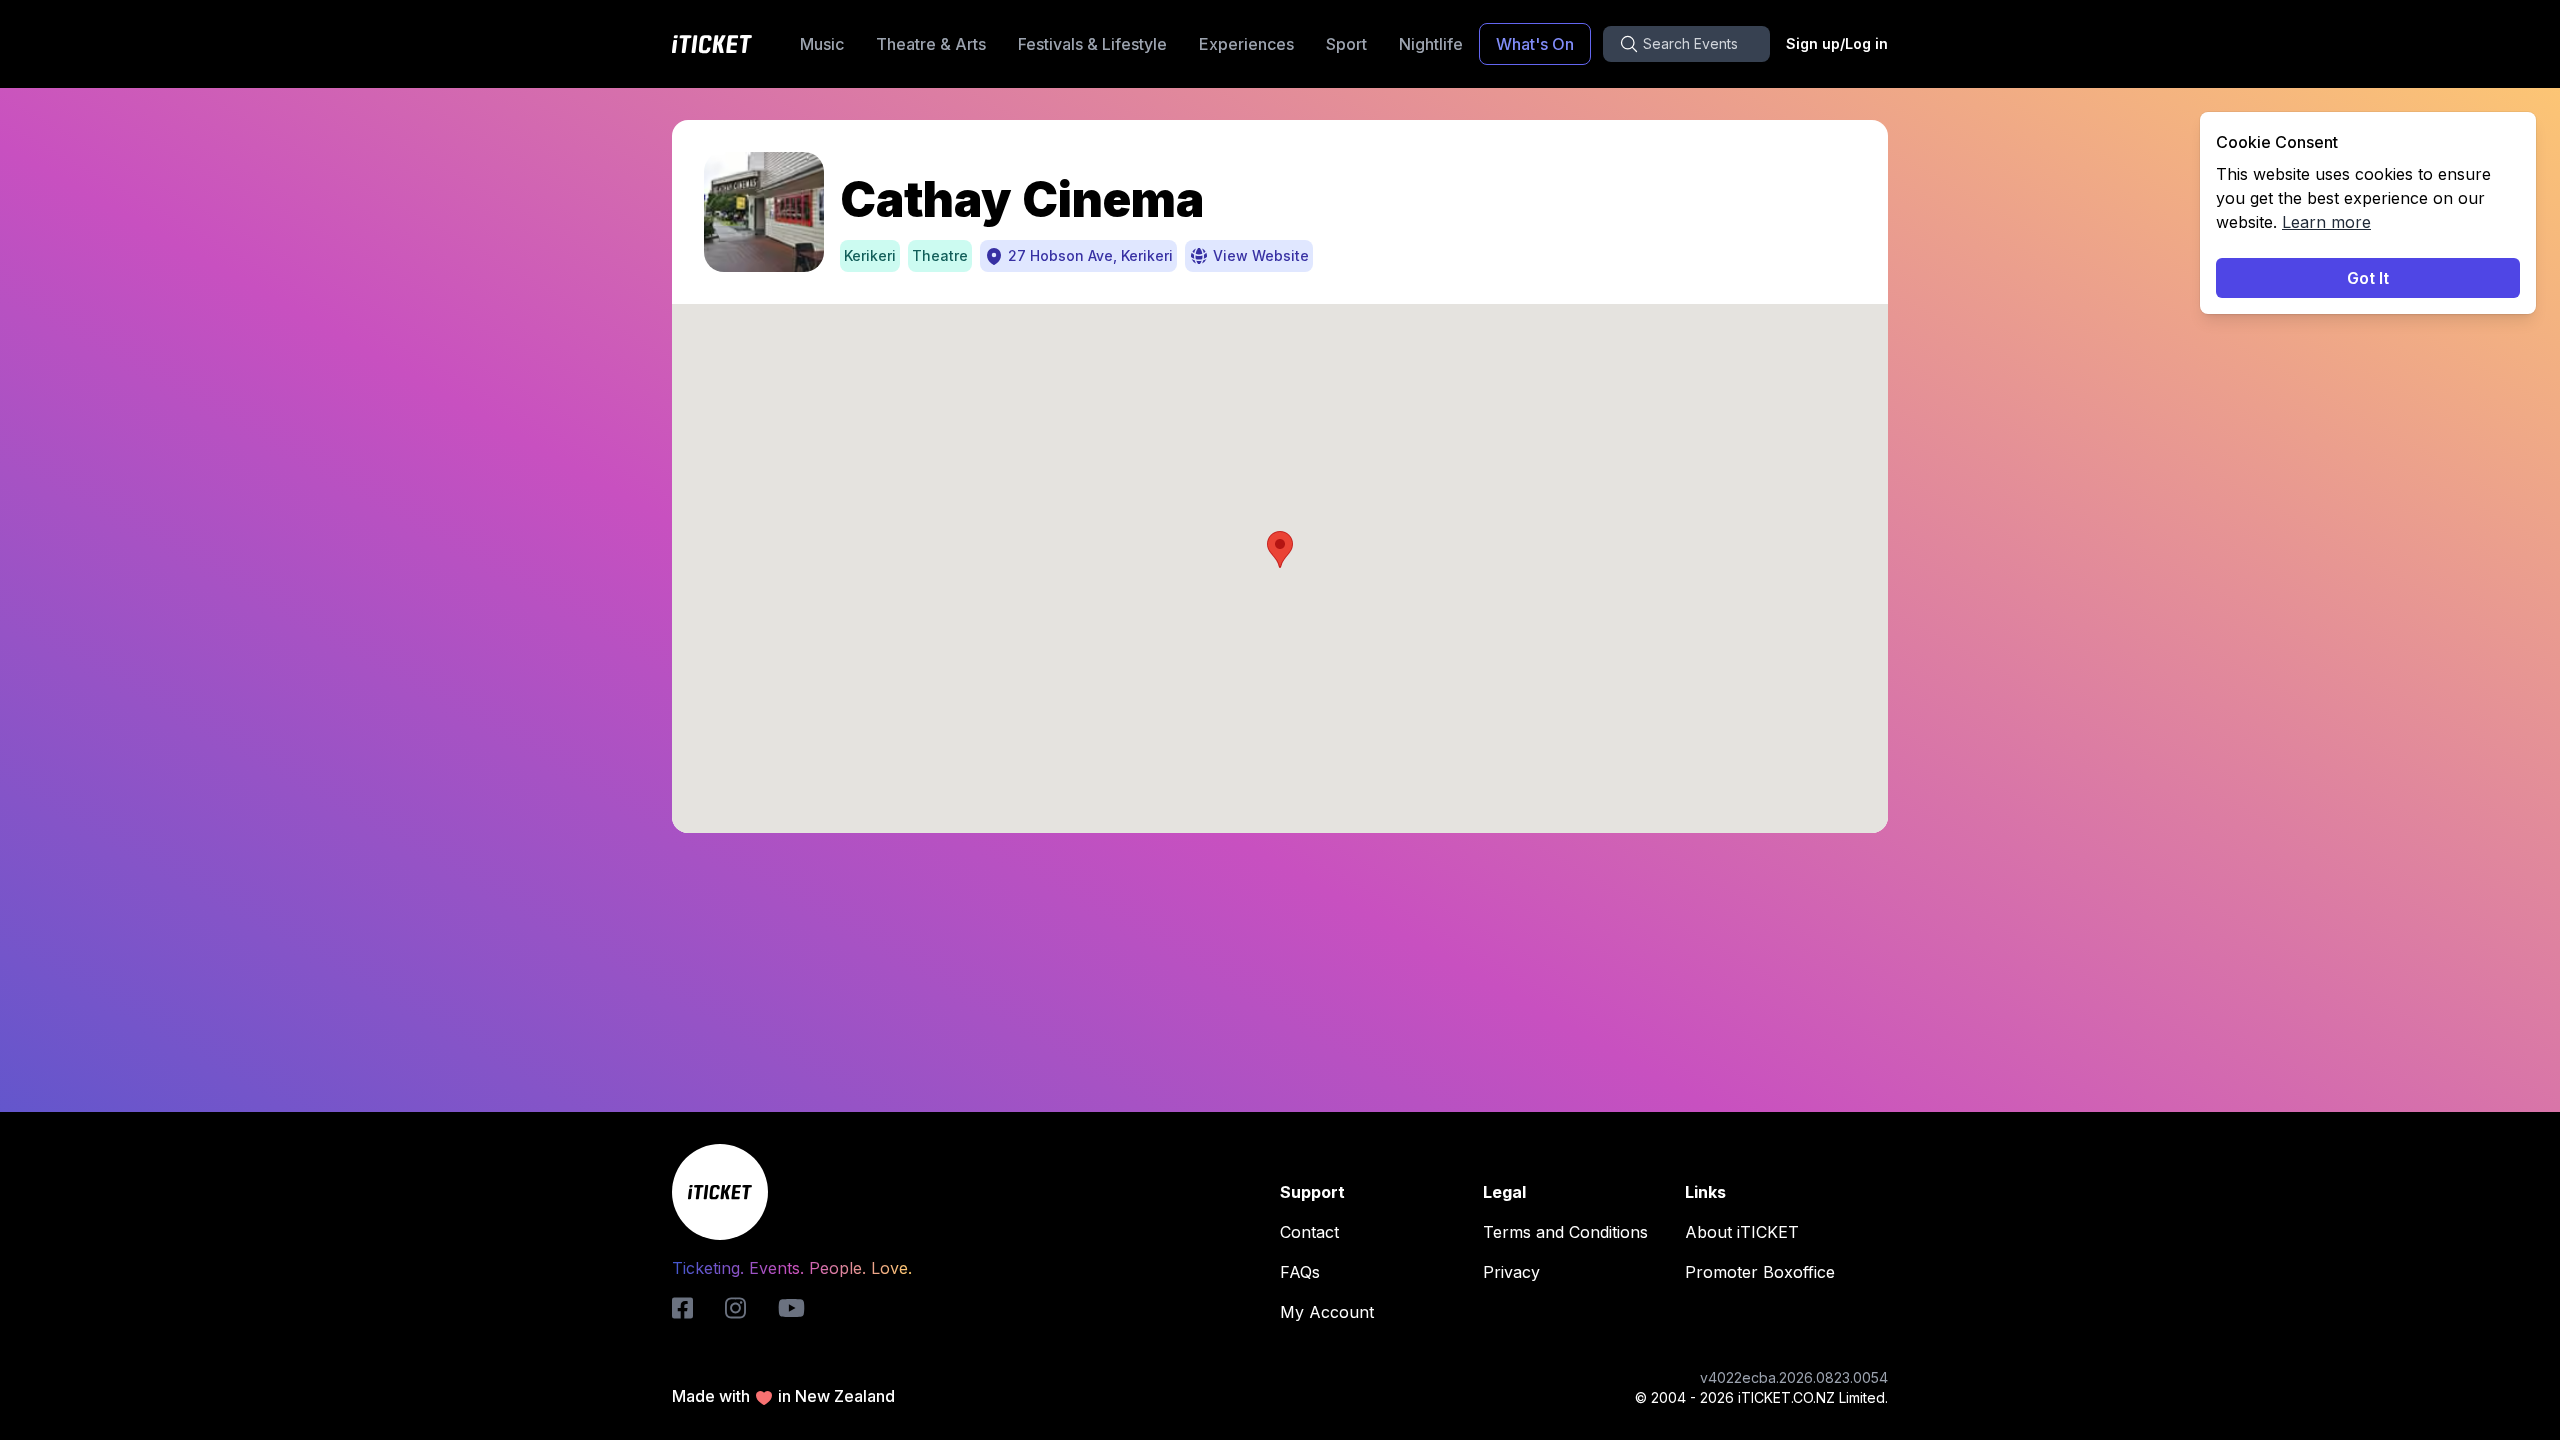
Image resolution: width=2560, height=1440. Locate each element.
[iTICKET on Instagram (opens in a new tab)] (735, 1308)
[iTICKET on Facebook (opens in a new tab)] (682, 1308)
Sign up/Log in (1837, 43)
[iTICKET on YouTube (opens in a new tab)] (791, 1308)
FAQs (1300, 1272)
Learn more (2326, 222)
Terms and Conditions (1565, 1232)
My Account (1327, 1312)
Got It (2368, 278)
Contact (1309, 1232)
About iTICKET (1742, 1232)
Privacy (1511, 1272)
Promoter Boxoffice (1760, 1272)
